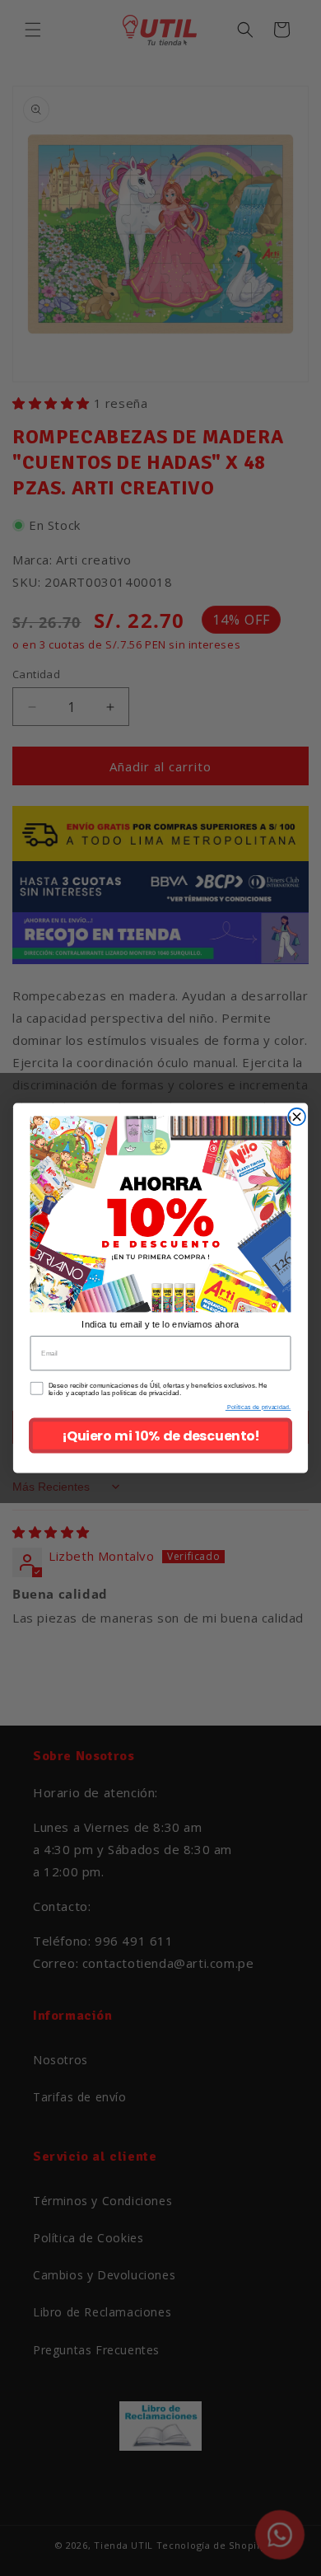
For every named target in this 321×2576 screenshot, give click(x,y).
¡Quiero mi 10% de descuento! (160, 1436)
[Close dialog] (297, 1117)
